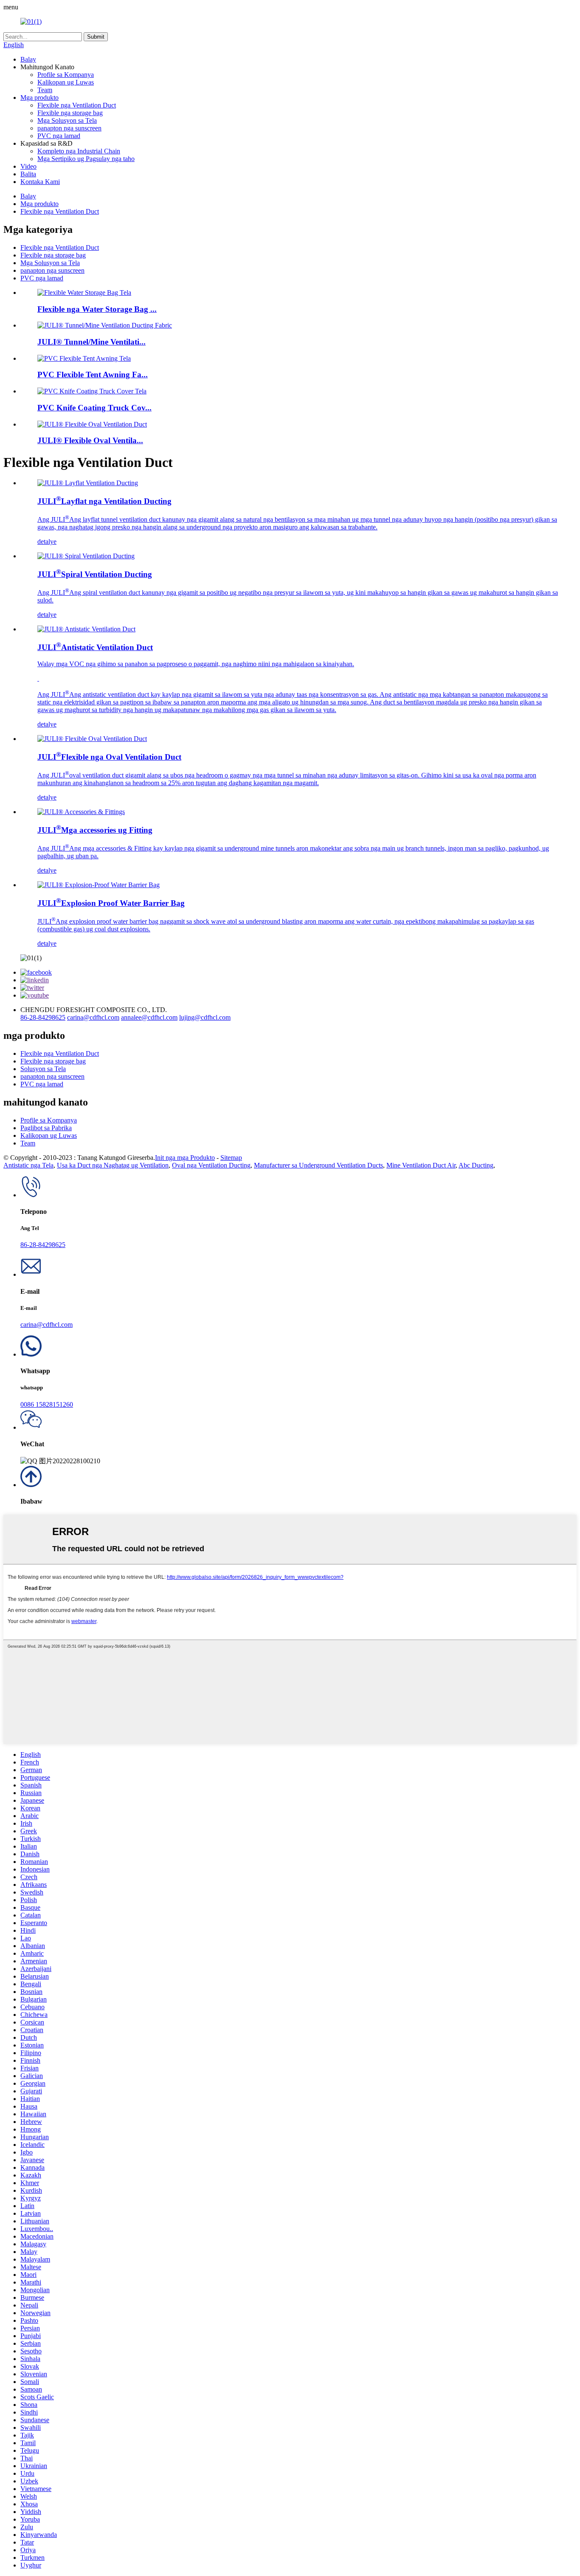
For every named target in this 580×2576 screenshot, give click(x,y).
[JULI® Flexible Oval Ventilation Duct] (92, 739)
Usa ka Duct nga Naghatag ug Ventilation (113, 1165)
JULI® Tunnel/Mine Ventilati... (92, 342)
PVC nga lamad (59, 136)
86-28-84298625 (43, 1017)
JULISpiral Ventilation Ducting (95, 574)
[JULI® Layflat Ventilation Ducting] (88, 483)
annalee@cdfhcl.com (149, 1017)
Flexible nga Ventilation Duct (77, 105)
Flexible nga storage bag (70, 113)
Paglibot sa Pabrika (46, 1128)
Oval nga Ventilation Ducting (211, 1165)
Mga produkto (39, 98)
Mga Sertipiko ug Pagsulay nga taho (86, 159)
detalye (47, 541)
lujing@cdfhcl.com (205, 1017)
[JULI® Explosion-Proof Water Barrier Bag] (99, 885)
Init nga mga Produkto (185, 1158)
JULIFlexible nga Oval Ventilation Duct (109, 757)
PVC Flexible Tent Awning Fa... (93, 375)
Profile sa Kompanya (66, 75)
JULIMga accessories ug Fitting (95, 830)
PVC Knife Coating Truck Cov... (94, 408)
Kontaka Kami (40, 182)
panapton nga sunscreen (69, 128)
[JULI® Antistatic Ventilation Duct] (86, 629)
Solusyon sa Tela (43, 1069)
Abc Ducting (476, 1165)
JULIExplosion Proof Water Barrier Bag (111, 903)
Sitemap (231, 1158)
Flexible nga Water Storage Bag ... (97, 309)
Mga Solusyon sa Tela (67, 120)
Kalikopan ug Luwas (66, 82)
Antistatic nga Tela (28, 1165)
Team (45, 90)
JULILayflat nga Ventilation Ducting (104, 501)
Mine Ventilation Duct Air (421, 1165)
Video (28, 166)
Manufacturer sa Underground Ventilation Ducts (318, 1165)
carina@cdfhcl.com (93, 1017)
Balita (28, 174)
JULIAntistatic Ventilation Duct (95, 647)
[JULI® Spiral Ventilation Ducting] (86, 556)
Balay (28, 59)
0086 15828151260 (47, 1404)
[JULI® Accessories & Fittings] (81, 812)
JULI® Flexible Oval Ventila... (90, 440)
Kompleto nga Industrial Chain (79, 151)
